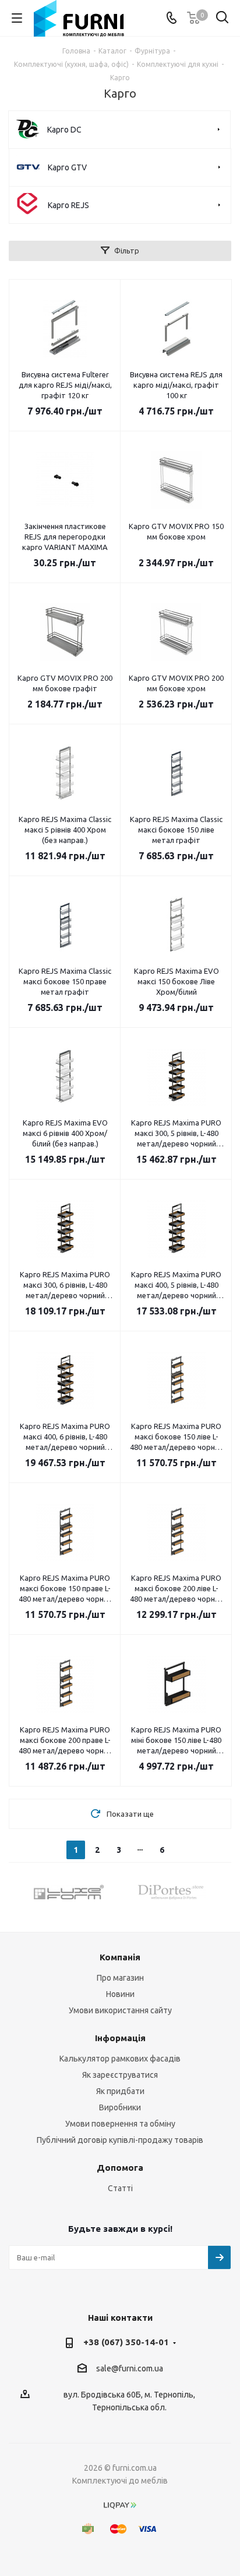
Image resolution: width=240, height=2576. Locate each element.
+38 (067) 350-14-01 (126, 2342)
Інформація (120, 2038)
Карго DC (64, 130)
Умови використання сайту (120, 2010)
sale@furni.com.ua (130, 2369)
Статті (120, 2188)
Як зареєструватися (120, 2075)
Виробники (120, 2107)
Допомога (120, 2168)
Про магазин (120, 1978)
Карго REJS (68, 205)
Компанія (120, 1957)
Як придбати (120, 2091)
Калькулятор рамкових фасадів (120, 2059)
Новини (120, 1994)
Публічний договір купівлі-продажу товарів (120, 2140)
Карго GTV (67, 167)
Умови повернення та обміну (120, 2124)
